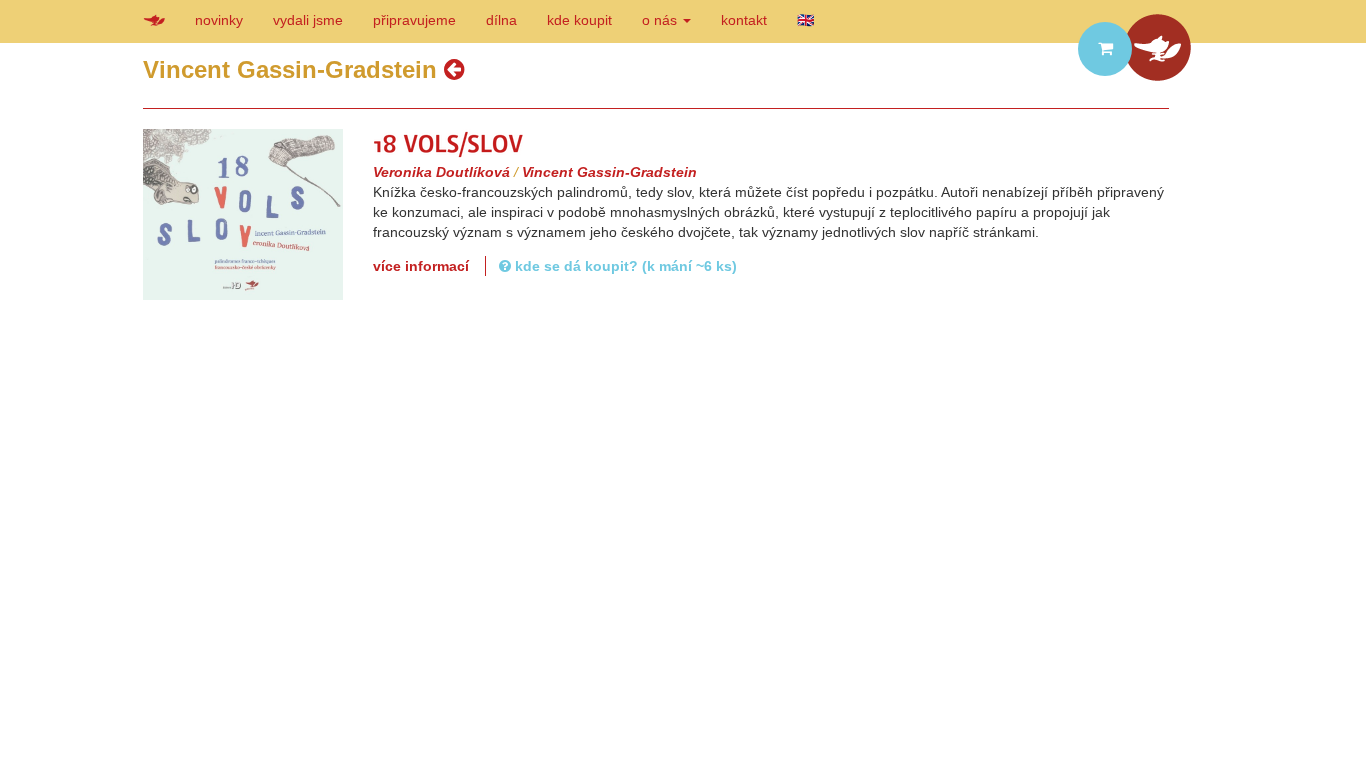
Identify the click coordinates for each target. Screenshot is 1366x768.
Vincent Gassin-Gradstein (609, 172)
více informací (421, 266)
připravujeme (414, 20)
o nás (661, 20)
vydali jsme (308, 20)
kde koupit (579, 20)
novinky (219, 20)
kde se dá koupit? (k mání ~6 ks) (624, 266)
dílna (501, 20)
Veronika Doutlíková (441, 172)
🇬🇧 (805, 20)
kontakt (744, 20)
